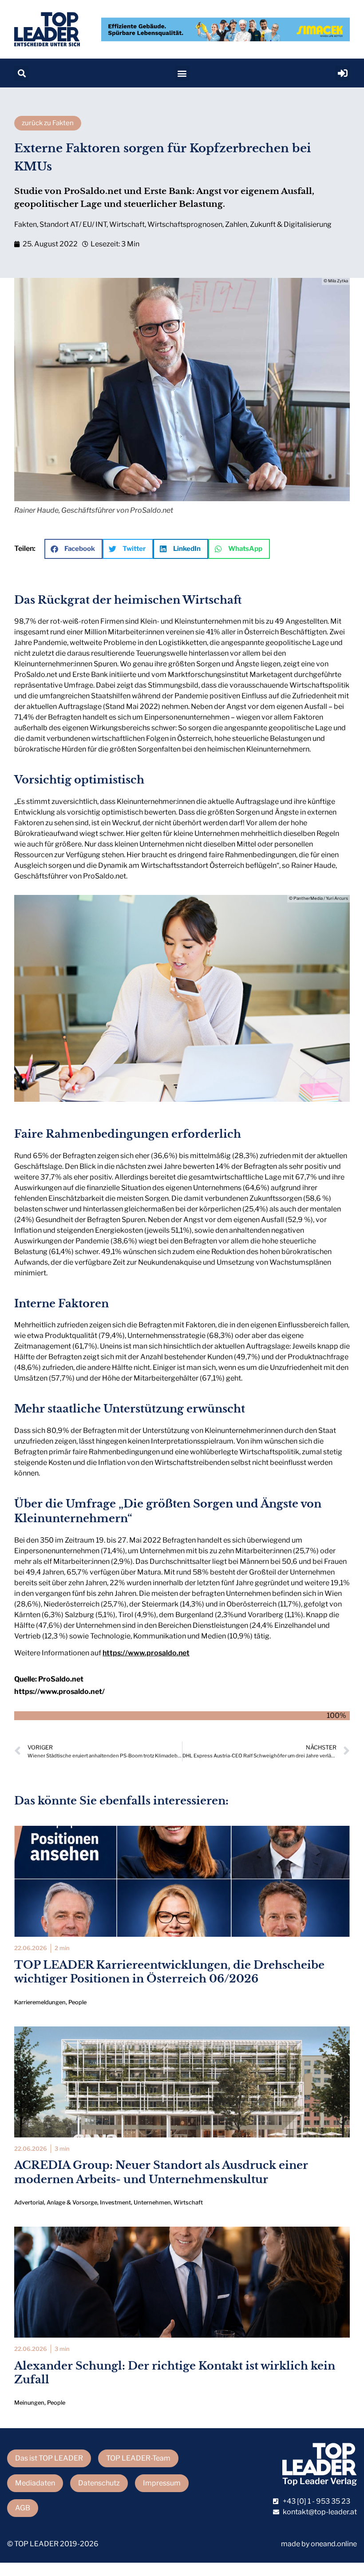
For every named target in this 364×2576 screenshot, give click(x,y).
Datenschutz (99, 2483)
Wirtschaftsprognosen (185, 224)
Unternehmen (152, 2202)
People (77, 2002)
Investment (115, 2202)
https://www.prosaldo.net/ (59, 1692)
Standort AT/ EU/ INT (73, 224)
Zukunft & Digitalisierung (291, 224)
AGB (23, 2508)
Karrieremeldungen (40, 2002)
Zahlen (236, 224)
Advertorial (29, 2202)
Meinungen (29, 2403)
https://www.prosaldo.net (146, 1653)
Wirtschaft (127, 224)
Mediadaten (35, 2483)
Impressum (162, 2483)
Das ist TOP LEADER (49, 2458)
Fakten (26, 224)
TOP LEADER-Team (138, 2458)
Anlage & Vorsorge (72, 2202)
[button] (22, 73)
